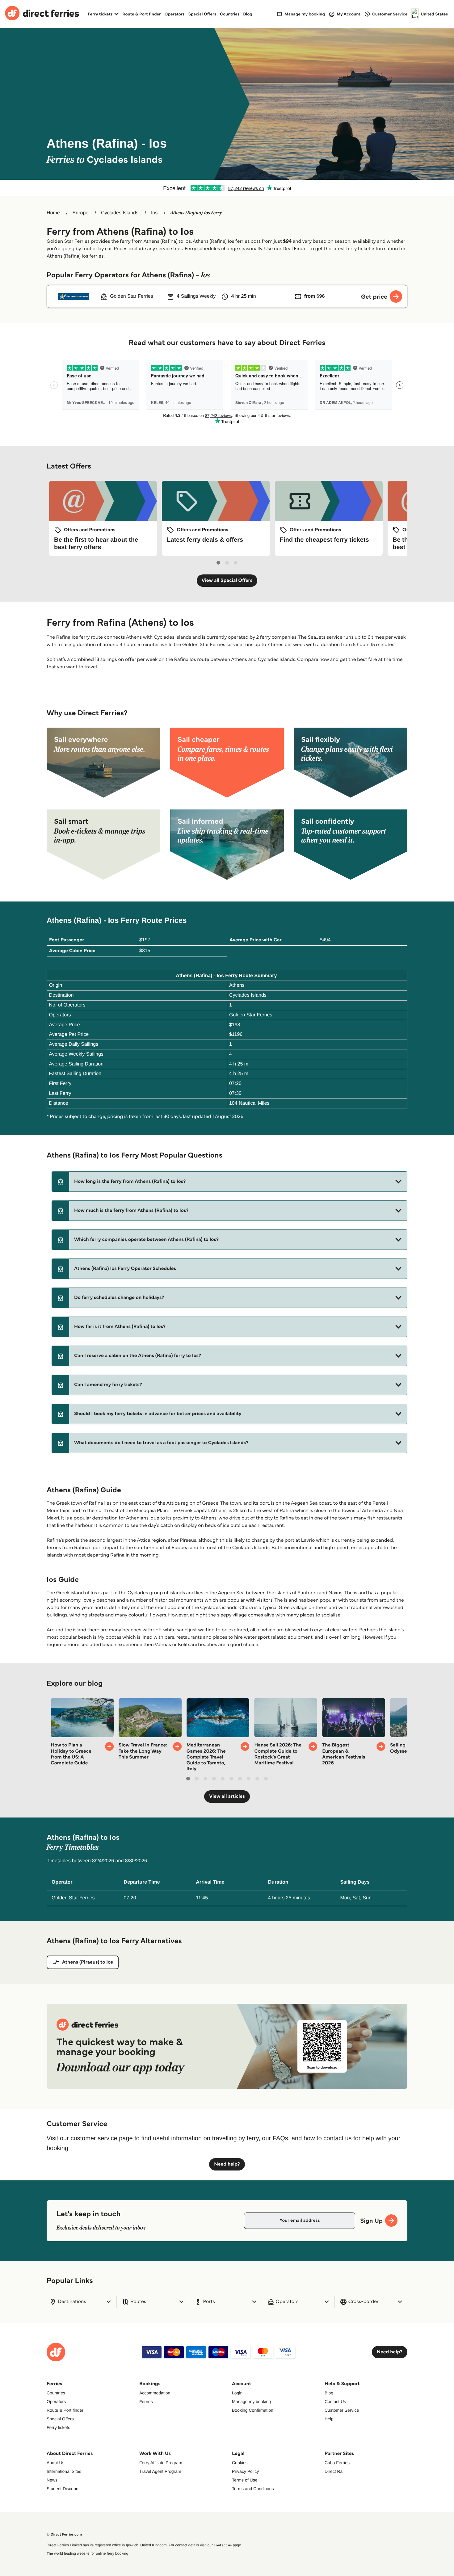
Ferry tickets (58, 2427)
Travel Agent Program (160, 2471)
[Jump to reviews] (227, 188)
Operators (175, 14)
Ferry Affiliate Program (161, 2463)
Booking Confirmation (253, 2410)
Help (329, 2419)
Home (53, 213)
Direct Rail (335, 2471)
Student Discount (63, 2489)
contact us (223, 2545)
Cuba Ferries (337, 2463)
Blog (248, 14)
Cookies (240, 2463)
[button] (229, 1182)
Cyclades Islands (120, 213)
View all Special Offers (227, 580)
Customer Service (342, 2410)
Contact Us (335, 2402)
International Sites (64, 2471)
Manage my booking (251, 2402)
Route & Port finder (141, 14)
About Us (56, 2463)
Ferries (146, 2402)
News (52, 2480)
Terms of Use (245, 2480)
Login (237, 2393)
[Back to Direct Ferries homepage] (42, 14)
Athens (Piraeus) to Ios (88, 1962)
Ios (154, 213)
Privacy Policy (245, 2471)
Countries (230, 14)
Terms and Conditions (253, 2489)
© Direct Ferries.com (64, 2534)
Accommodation (155, 2393)
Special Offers (202, 14)
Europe (81, 213)
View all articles (227, 1796)
